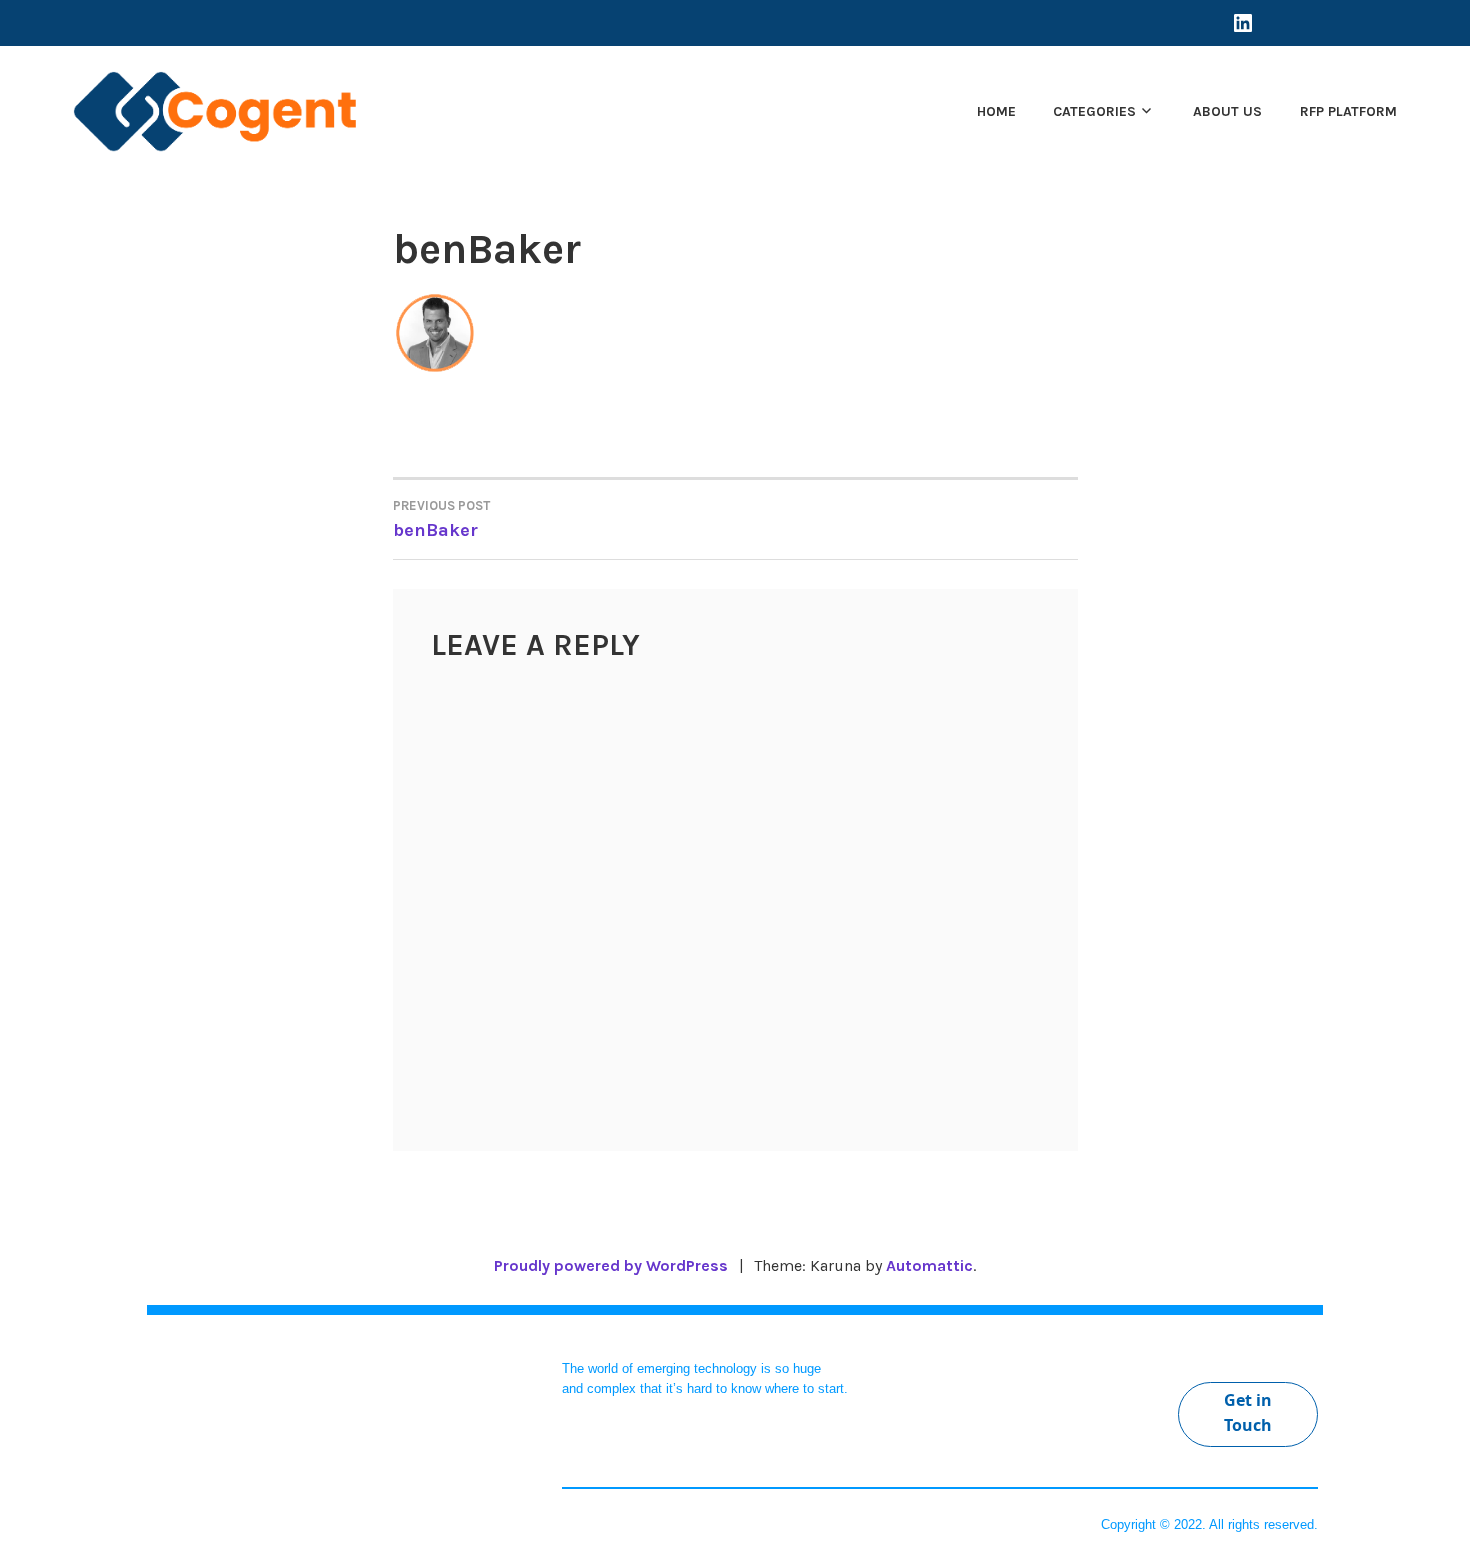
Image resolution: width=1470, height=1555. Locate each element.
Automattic (929, 1265)
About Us (1227, 111)
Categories (1094, 111)
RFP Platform (1348, 111)
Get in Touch (1248, 1413)
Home (996, 111)
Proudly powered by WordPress (611, 1265)
